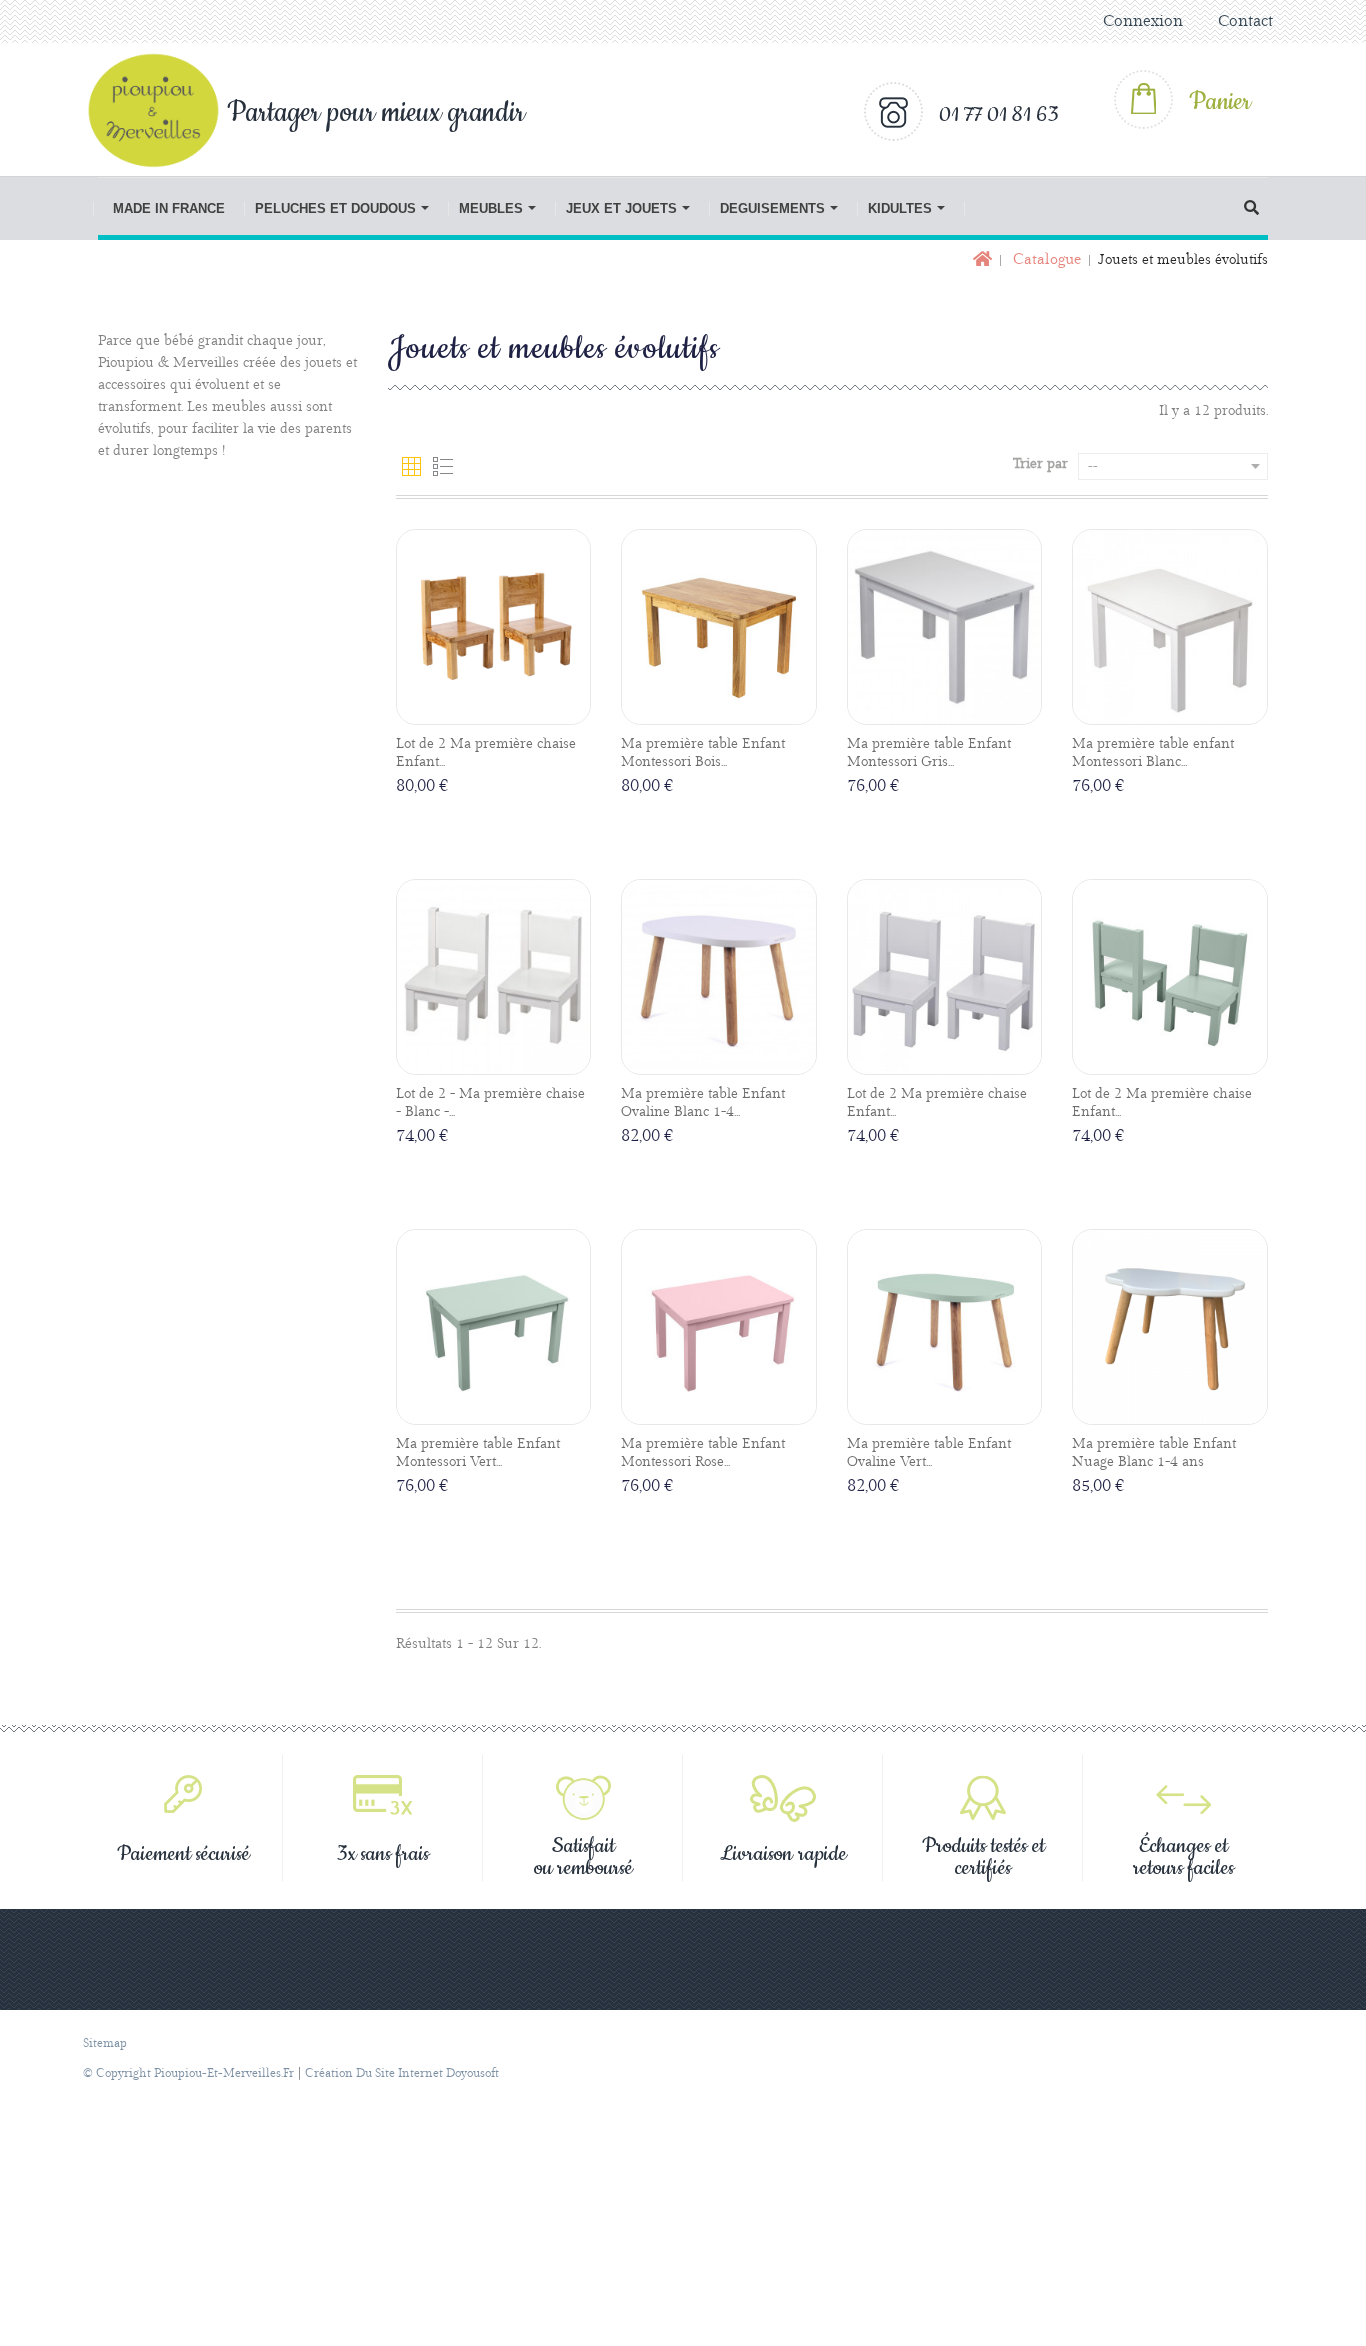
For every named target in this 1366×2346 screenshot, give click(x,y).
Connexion (1143, 21)
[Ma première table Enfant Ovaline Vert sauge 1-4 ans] (945, 1327)
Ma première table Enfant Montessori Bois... (703, 753)
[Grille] (412, 467)
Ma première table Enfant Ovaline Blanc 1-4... (703, 1103)
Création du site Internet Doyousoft (402, 2073)
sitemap (105, 2043)
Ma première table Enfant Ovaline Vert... (929, 1453)
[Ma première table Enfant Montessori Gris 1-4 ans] (945, 627)
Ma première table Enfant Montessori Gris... (929, 753)
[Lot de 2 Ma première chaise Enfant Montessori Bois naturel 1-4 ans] (494, 627)
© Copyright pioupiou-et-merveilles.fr (188, 2073)
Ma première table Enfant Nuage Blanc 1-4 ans (1154, 1453)
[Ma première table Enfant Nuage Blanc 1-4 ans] (1170, 1327)
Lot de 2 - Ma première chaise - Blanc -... (490, 1103)
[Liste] (443, 467)
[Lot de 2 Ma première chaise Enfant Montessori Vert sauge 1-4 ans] (1170, 977)
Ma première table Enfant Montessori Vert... (478, 1453)
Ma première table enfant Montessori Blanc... (1153, 753)
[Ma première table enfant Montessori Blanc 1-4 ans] (1170, 627)
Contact (1245, 21)
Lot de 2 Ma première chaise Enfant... (486, 753)
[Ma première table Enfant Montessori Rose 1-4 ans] (719, 1327)
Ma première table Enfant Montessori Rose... (703, 1453)
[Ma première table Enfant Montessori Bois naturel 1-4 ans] (719, 627)
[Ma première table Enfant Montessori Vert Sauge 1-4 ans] (494, 1327)
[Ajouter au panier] (471, 710)
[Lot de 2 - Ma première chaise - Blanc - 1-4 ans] (494, 977)
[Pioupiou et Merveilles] (164, 110)
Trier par (1040, 464)
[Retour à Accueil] (980, 260)
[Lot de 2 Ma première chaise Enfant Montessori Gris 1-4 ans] (945, 977)
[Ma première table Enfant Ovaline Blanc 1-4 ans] (719, 977)
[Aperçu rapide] (515, 709)
